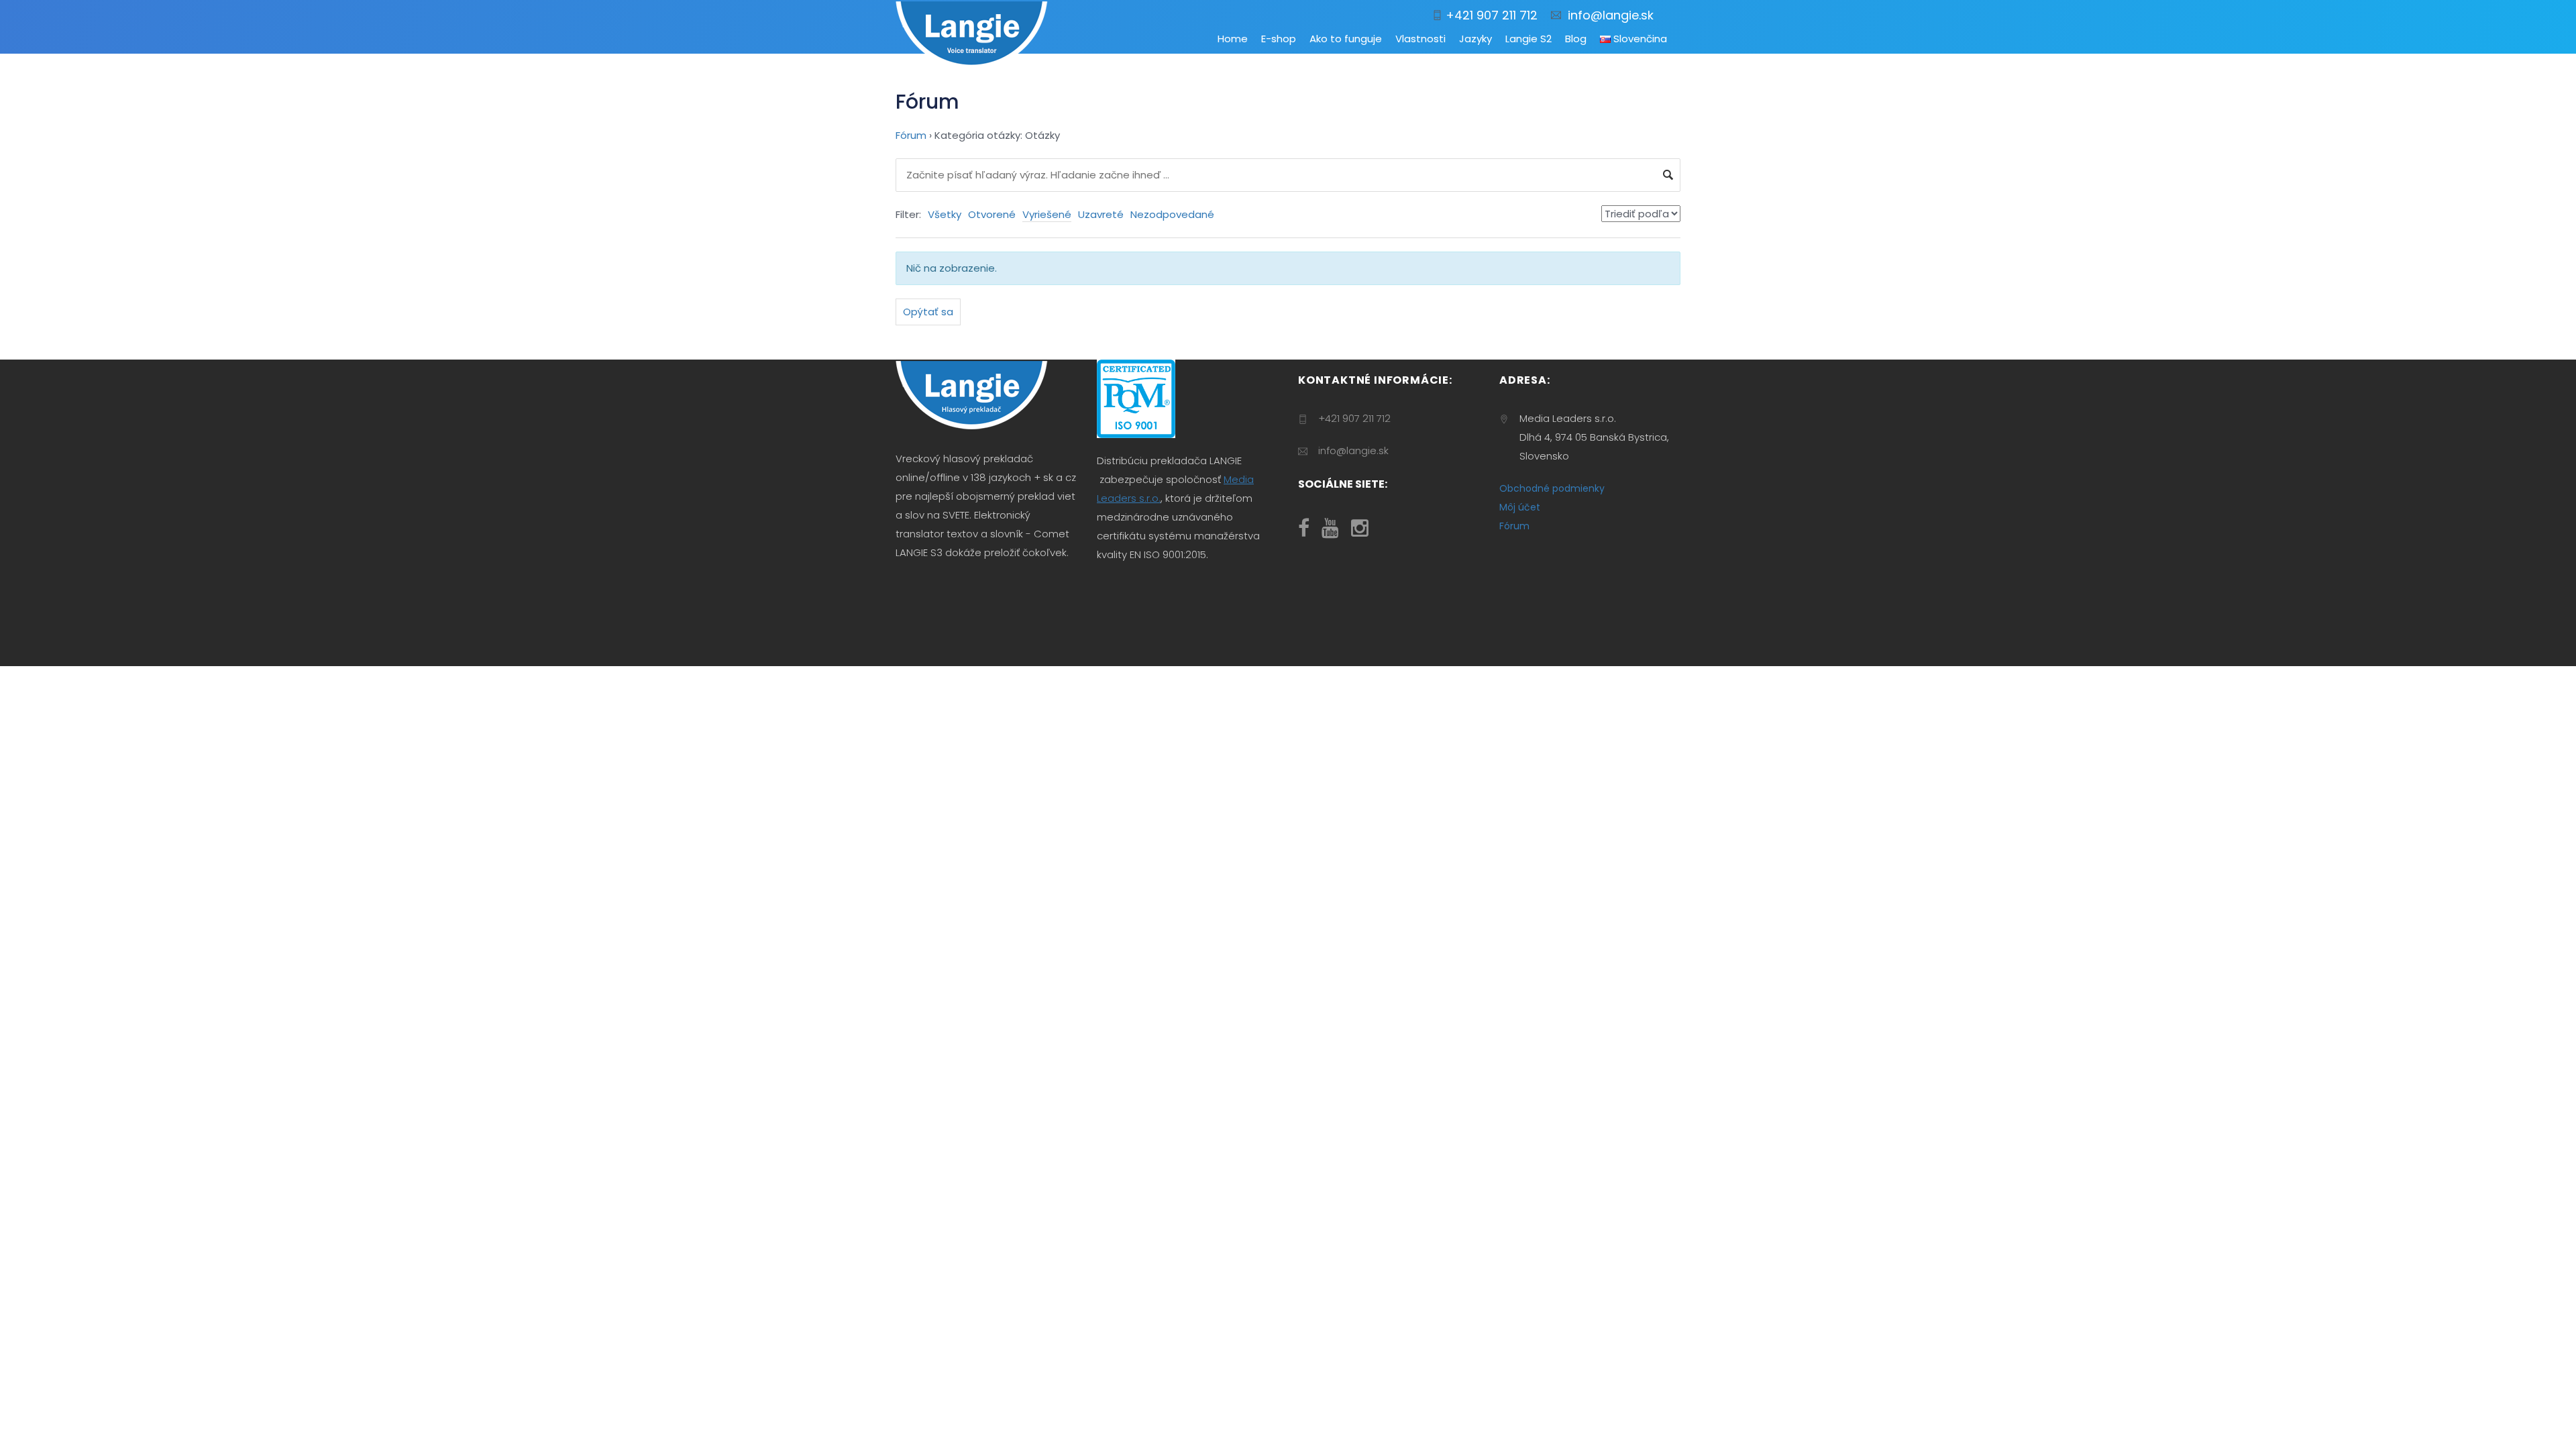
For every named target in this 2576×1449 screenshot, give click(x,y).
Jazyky (1475, 39)
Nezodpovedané (1172, 214)
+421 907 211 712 (1490, 15)
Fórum (911, 135)
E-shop (1279, 39)
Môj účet (1520, 507)
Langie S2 (1528, 39)
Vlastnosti (1420, 39)
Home (1233, 39)
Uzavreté (1101, 214)
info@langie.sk (1607, 15)
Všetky (945, 214)
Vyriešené (1047, 214)
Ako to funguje (1346, 39)
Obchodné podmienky (1552, 488)
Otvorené (992, 214)
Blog (1576, 39)
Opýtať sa (928, 312)
